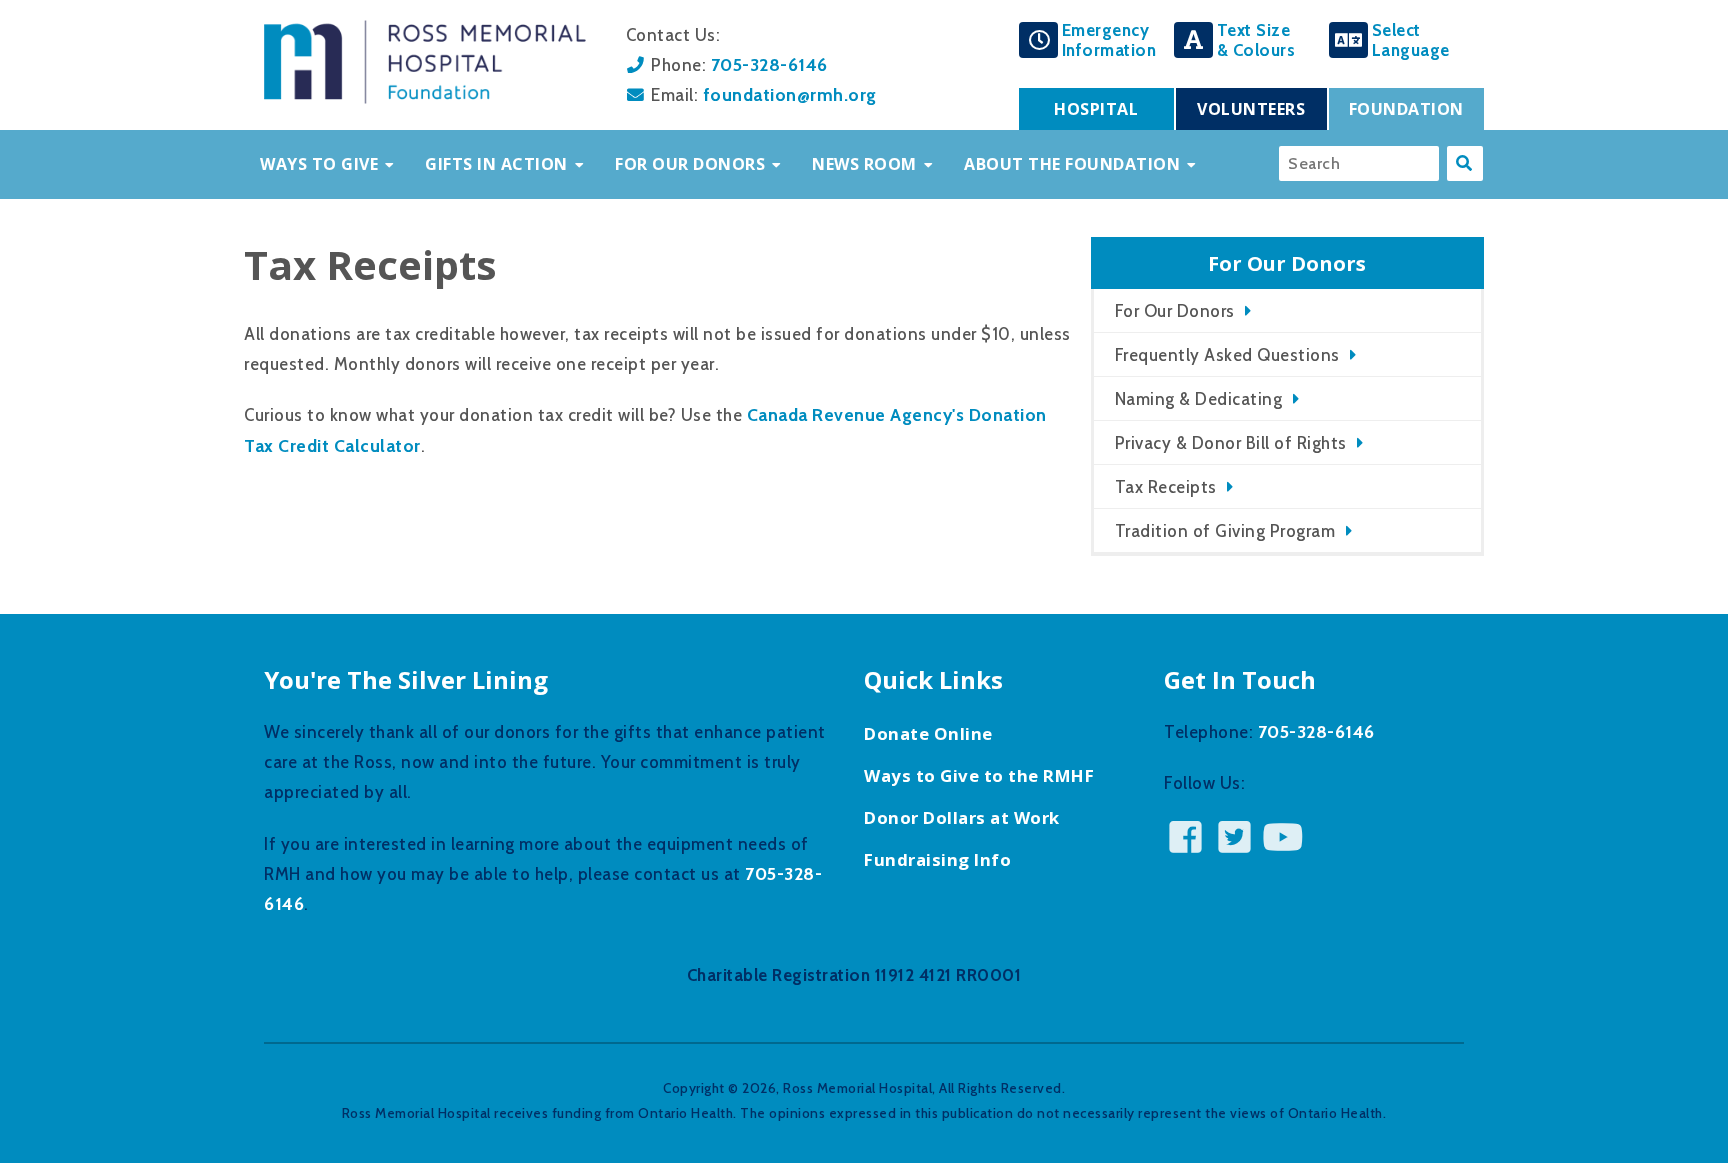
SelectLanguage (1411, 40)
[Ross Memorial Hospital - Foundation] (425, 98)
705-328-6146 (769, 64)
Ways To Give (319, 164)
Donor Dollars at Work (962, 817)
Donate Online (928, 733)
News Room (864, 164)
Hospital (1096, 109)
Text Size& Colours (1256, 40)
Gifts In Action (496, 164)
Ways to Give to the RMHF (979, 775)
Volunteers (1251, 109)
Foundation (1406, 109)
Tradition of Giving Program (1225, 531)
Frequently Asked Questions (1227, 355)
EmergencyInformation (1109, 40)
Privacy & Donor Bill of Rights (1231, 443)
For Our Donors (690, 164)
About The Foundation (1072, 164)
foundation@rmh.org (790, 94)
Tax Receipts (1166, 487)
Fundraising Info (937, 859)
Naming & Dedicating (1199, 399)
